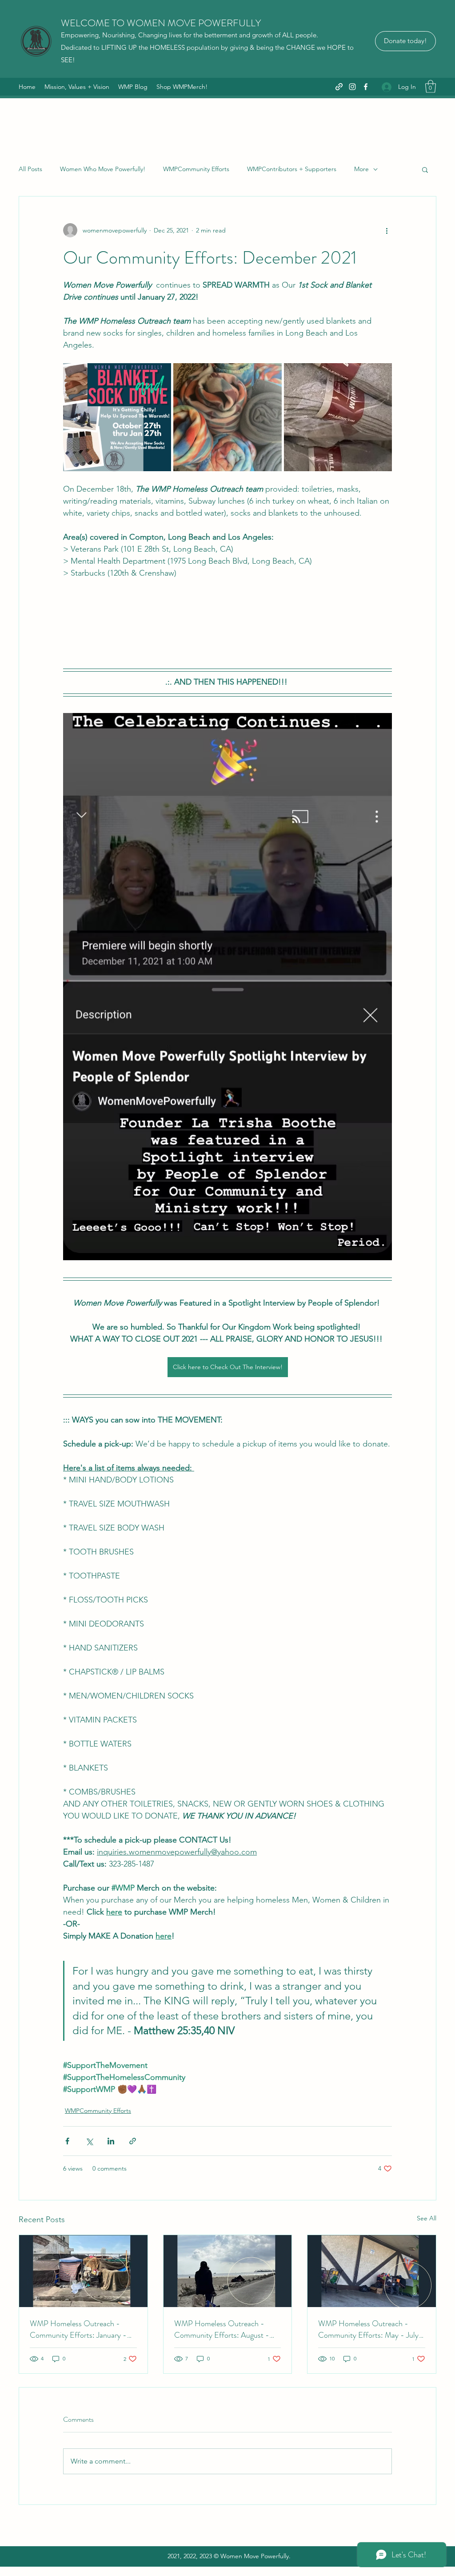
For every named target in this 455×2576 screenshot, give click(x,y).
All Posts (30, 169)
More (361, 169)
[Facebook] (366, 87)
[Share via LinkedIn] (111, 2141)
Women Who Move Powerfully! (103, 169)
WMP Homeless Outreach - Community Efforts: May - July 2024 (368, 2329)
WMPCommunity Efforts (196, 169)
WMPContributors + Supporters (292, 169)
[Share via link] (133, 2141)
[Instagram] (352, 87)
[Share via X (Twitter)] (89, 2141)
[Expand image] (117, 417)
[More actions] (387, 230)
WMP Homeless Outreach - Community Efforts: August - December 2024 (222, 2329)
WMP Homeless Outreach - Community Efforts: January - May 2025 (78, 2329)
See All (427, 2218)
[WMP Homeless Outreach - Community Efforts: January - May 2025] (83, 2271)
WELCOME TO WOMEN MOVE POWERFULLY (161, 23)
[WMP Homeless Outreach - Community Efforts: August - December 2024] (228, 2271)
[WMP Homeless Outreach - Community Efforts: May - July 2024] (372, 2271)
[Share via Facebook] (67, 2141)
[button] (431, 86)
